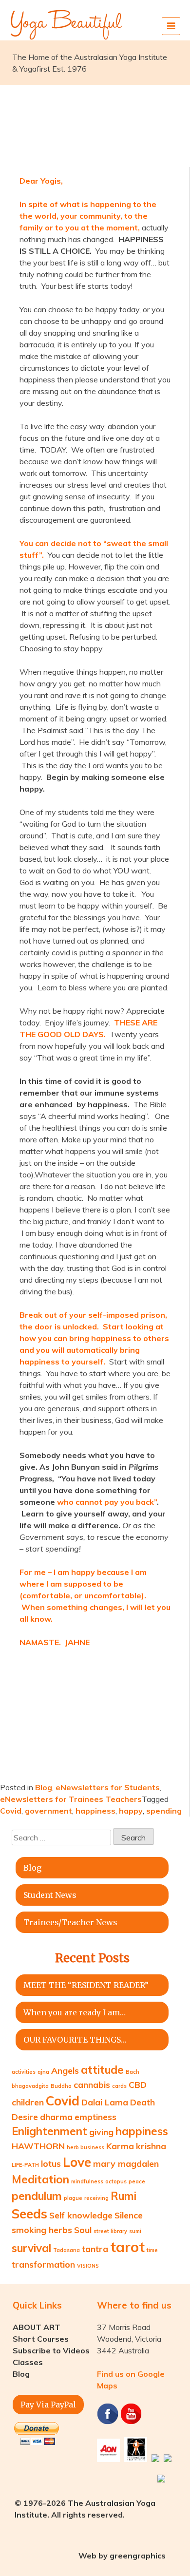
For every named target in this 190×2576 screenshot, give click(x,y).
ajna (43, 2072)
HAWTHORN (38, 2146)
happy (131, 1811)
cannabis (92, 2084)
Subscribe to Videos (51, 2350)
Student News (50, 1895)
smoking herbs (42, 2230)
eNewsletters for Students (108, 1787)
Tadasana (66, 2250)
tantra (95, 2249)
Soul (83, 2230)
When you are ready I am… (75, 2012)
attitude (102, 2070)
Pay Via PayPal (48, 2405)
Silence (129, 2215)
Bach (133, 2072)
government (48, 1811)
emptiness (95, 2117)
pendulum (37, 2196)
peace (137, 2181)
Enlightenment (49, 2131)
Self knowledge (81, 2215)
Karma (120, 2146)
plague (73, 2198)
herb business (85, 2147)
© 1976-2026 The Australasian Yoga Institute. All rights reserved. (85, 2509)
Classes (28, 2362)
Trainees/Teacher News (70, 1922)
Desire (25, 2117)
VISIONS (88, 2266)
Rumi (123, 2196)
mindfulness (87, 2181)
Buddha (61, 2086)
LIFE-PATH (25, 2165)
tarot (127, 2247)
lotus (51, 2163)
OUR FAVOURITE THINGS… (75, 2040)
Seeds (29, 2214)
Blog (44, 1787)
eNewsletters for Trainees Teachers (71, 1799)
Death (142, 2102)
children (28, 2102)
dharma (56, 2117)
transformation (43, 2264)
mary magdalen (126, 2163)
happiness (95, 1811)
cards (119, 2086)
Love (77, 2162)
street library (110, 2231)
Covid (11, 1811)
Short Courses (41, 2339)
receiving (96, 2198)
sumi (135, 2231)
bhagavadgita (30, 2086)
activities (24, 2072)
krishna (151, 2146)
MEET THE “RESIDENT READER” (86, 1985)
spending (164, 1811)
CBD (138, 2084)
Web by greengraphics (122, 2556)
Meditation (40, 2179)
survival (31, 2248)
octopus (116, 2181)
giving (101, 2132)
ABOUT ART (37, 2327)
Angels (65, 2070)
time (152, 2250)
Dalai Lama (105, 2102)
